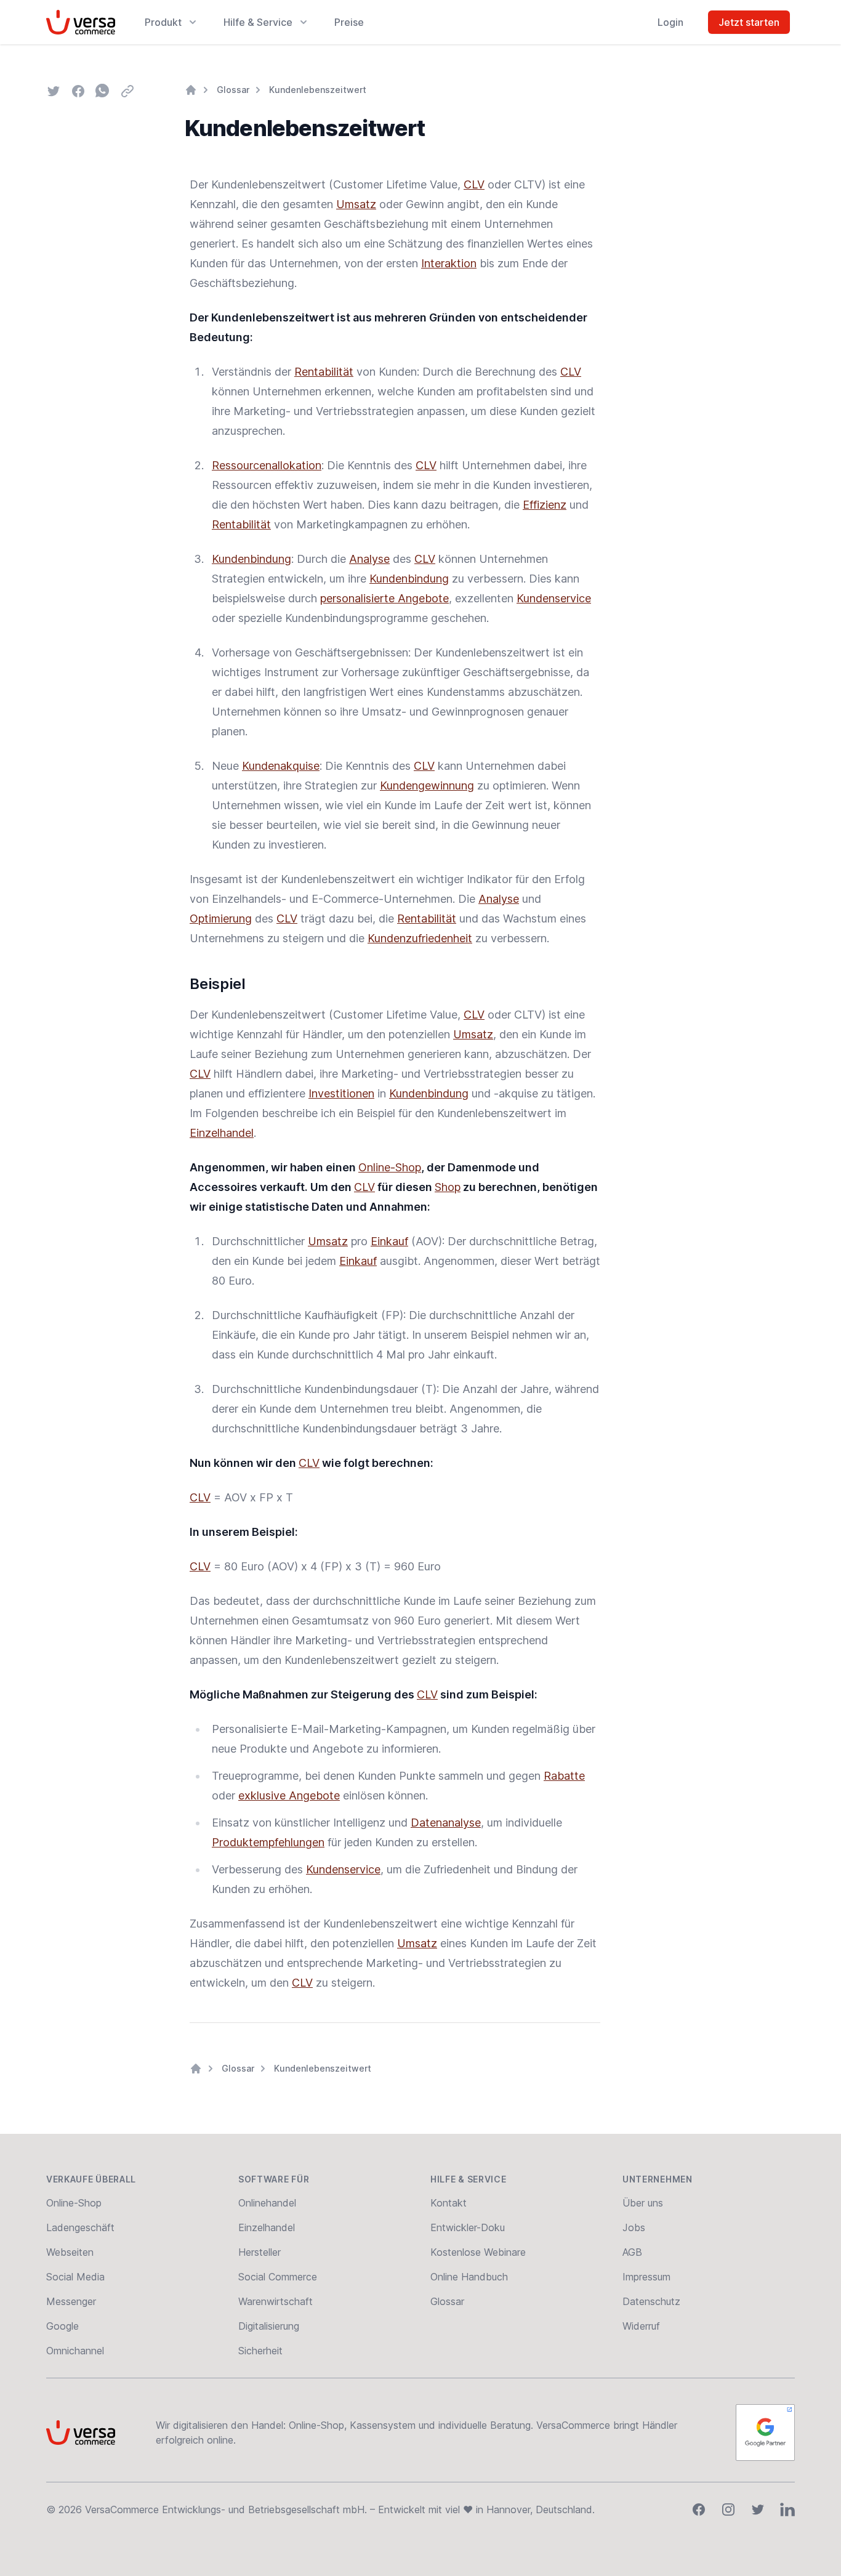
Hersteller (260, 2252)
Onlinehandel (267, 2203)
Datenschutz (651, 2301)
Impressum (646, 2277)
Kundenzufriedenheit (420, 938)
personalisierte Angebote (384, 598)
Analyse (369, 559)
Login (670, 22)
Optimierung (221, 919)
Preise (349, 22)
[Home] (191, 90)
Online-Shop (390, 1167)
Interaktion (449, 263)
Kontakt (449, 2203)
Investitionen (341, 1093)
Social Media (75, 2277)
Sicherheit (260, 2351)
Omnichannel (75, 2351)
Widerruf (641, 2326)
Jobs (634, 2227)
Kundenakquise (281, 766)
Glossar (233, 90)
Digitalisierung (269, 2326)
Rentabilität (324, 372)
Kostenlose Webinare (478, 2252)
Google (62, 2326)
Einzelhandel (222, 1133)
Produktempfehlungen (268, 1842)
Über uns (643, 2203)
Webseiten (70, 2252)
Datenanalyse (446, 1823)
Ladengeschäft (80, 2227)
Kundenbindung (251, 559)
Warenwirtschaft (276, 2301)
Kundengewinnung (427, 785)
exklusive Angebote (289, 1795)
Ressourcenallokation (267, 465)
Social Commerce (278, 2277)
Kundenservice (554, 598)
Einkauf (389, 1241)
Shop (448, 1187)
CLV (474, 184)
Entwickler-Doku (468, 2227)
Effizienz (545, 505)
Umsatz (356, 204)
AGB (632, 2252)
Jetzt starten (749, 22)
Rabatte (564, 1776)
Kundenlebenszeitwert (318, 90)
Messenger (71, 2301)
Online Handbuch (469, 2277)
